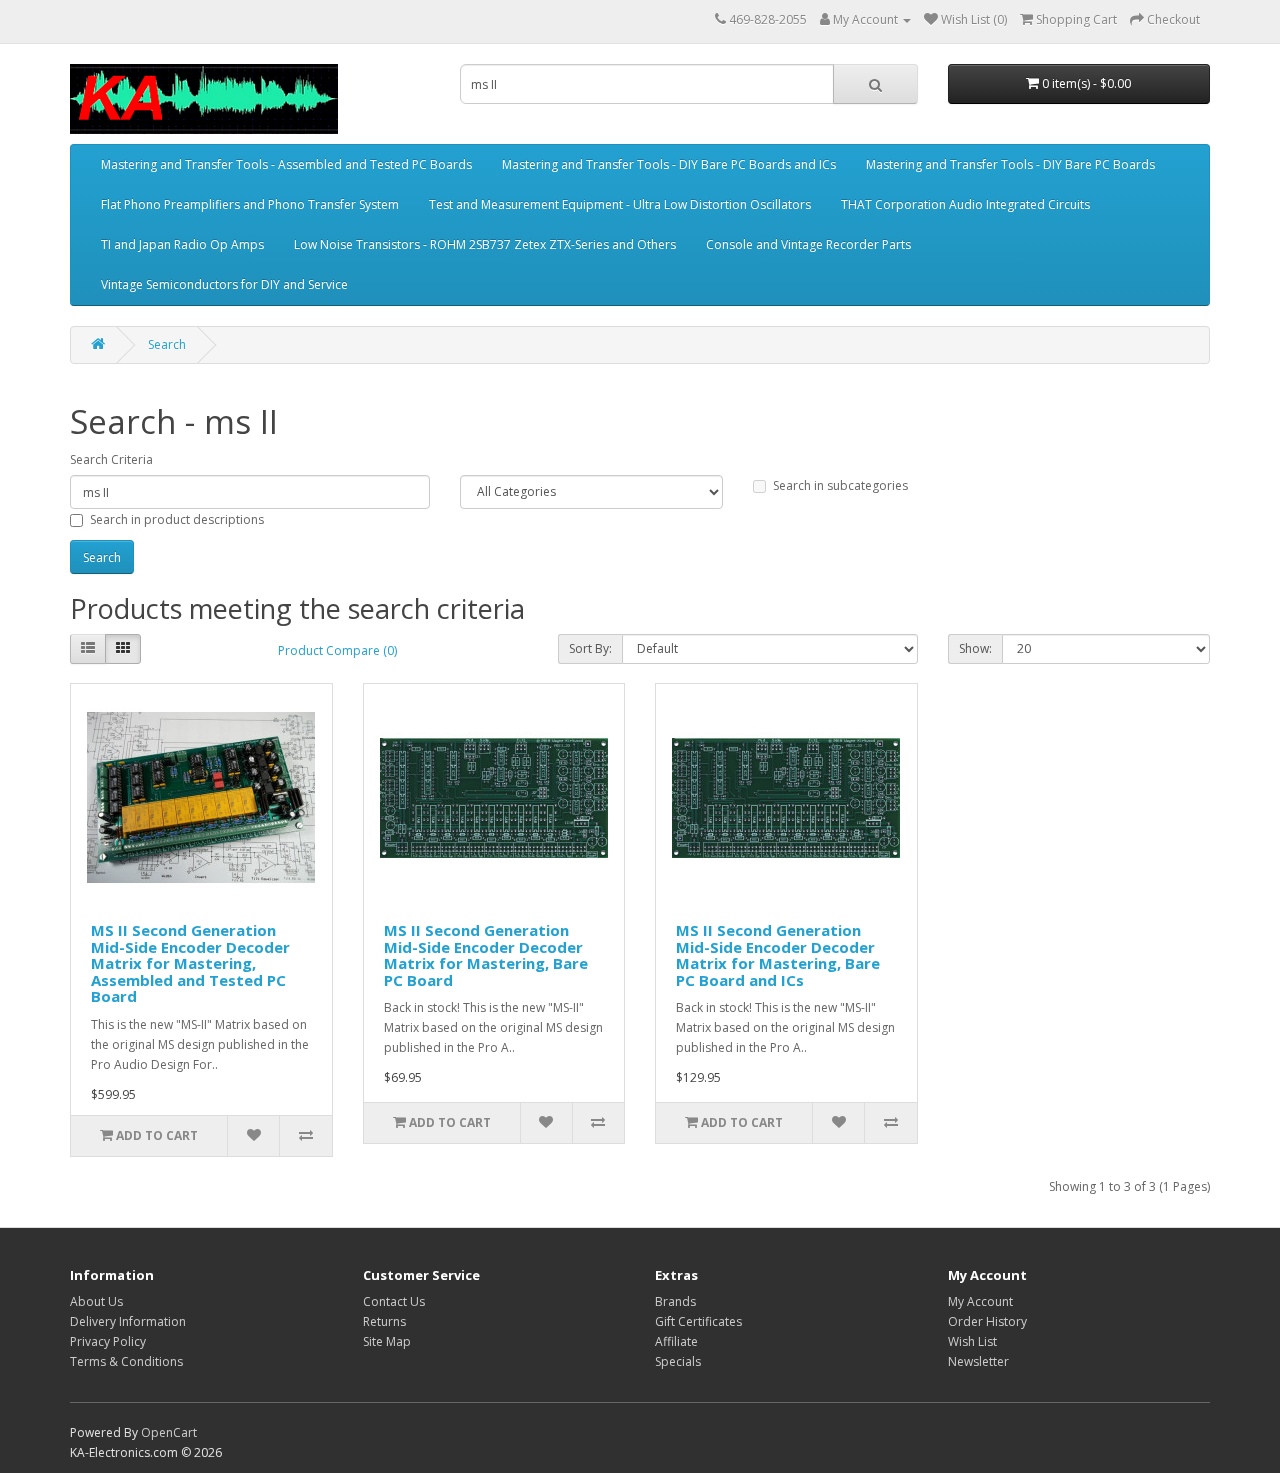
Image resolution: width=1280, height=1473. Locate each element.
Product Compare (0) (337, 650)
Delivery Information (128, 1321)
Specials (678, 1361)
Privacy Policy (108, 1341)
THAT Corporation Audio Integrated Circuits (965, 204)
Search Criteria (111, 459)
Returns (384, 1321)
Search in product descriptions (177, 519)
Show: (975, 648)
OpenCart (169, 1432)
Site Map (387, 1341)
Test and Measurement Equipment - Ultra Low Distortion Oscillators (620, 204)
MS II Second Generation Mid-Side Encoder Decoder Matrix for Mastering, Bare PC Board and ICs (778, 955)
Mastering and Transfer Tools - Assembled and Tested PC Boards (286, 164)
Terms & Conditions (126, 1361)
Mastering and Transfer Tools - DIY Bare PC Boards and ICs (669, 164)
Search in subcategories (840, 485)
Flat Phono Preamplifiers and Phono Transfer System (250, 204)
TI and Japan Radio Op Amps (182, 244)
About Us (96, 1301)
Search (167, 344)
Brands (675, 1301)
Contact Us (394, 1301)
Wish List (972, 1341)
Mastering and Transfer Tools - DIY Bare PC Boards (1010, 164)
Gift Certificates (698, 1321)
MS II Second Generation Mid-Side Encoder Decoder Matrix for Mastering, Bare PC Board (486, 955)
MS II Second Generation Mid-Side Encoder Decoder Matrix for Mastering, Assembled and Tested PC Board (190, 963)
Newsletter (978, 1361)
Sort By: (590, 648)
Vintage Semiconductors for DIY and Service (224, 284)
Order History (987, 1321)
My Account (980, 1301)
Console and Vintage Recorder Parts (808, 244)
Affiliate (676, 1341)
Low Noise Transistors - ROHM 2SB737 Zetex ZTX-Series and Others (485, 244)
